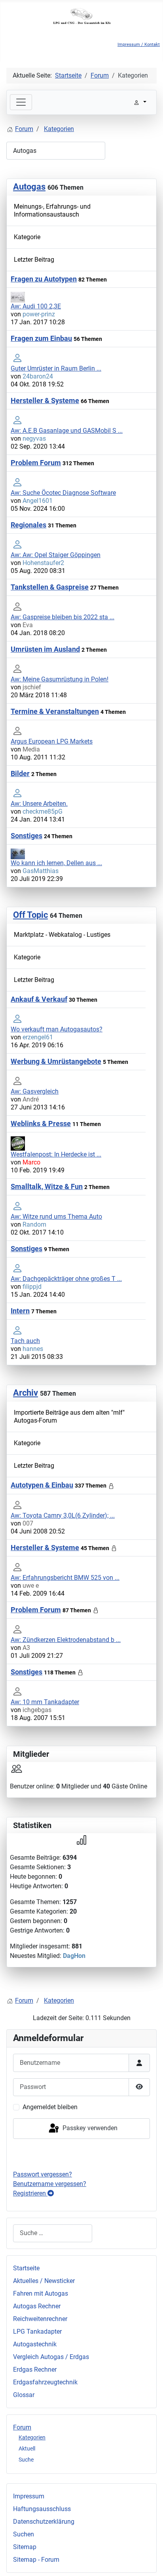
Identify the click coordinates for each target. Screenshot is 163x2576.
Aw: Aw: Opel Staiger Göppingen (56, 555)
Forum (22, 2427)
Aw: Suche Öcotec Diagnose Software (63, 493)
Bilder (20, 773)
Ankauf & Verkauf (39, 999)
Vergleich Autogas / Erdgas (51, 2357)
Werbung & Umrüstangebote (56, 1061)
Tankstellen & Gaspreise (50, 587)
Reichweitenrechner (40, 2319)
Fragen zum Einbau (41, 338)
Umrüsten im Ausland (45, 649)
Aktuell (27, 2449)
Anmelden (82, 2154)
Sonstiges (27, 836)
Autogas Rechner (37, 2306)
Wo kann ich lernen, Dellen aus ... (56, 863)
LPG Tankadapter (37, 2332)
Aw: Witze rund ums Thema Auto (56, 1217)
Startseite (26, 2268)
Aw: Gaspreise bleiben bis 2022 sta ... (63, 617)
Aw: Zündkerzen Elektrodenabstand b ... (66, 1640)
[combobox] (53, 2233)
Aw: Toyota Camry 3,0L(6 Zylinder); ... (63, 1515)
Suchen (24, 2534)
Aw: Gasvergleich (35, 1091)
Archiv (26, 1393)
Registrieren (30, 2193)
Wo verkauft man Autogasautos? (57, 1029)
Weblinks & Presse (41, 1123)
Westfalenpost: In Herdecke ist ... (56, 1154)
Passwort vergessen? (43, 2174)
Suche (26, 2460)
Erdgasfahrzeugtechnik (45, 2382)
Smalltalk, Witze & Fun (47, 1186)
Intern (20, 1311)
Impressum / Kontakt (139, 45)
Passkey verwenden (89, 2128)
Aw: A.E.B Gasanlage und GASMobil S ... (67, 431)
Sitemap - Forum (36, 2560)
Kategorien (32, 2437)
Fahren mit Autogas (41, 2293)
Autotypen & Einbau (42, 1485)
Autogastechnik (35, 2344)
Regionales (28, 525)
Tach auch (25, 1341)
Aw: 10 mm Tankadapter (45, 1702)
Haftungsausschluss (42, 2509)
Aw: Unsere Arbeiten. (39, 804)
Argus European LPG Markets (52, 741)
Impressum (29, 2496)
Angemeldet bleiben (50, 2107)
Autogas (29, 187)
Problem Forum (36, 463)
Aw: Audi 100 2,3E (36, 306)
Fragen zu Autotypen (44, 279)
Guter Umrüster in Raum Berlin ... (56, 368)
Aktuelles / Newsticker (44, 2281)
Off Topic (30, 915)
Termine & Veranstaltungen (55, 711)
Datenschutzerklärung (44, 2522)
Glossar (24, 2395)
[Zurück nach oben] (149, 2561)
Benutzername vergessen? (50, 2184)
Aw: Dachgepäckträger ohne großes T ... (66, 1279)
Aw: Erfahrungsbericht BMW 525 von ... (65, 1578)
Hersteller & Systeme (45, 400)
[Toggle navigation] (21, 102)
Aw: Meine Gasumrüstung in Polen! (60, 679)
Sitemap (25, 2547)
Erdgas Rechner (35, 2370)
